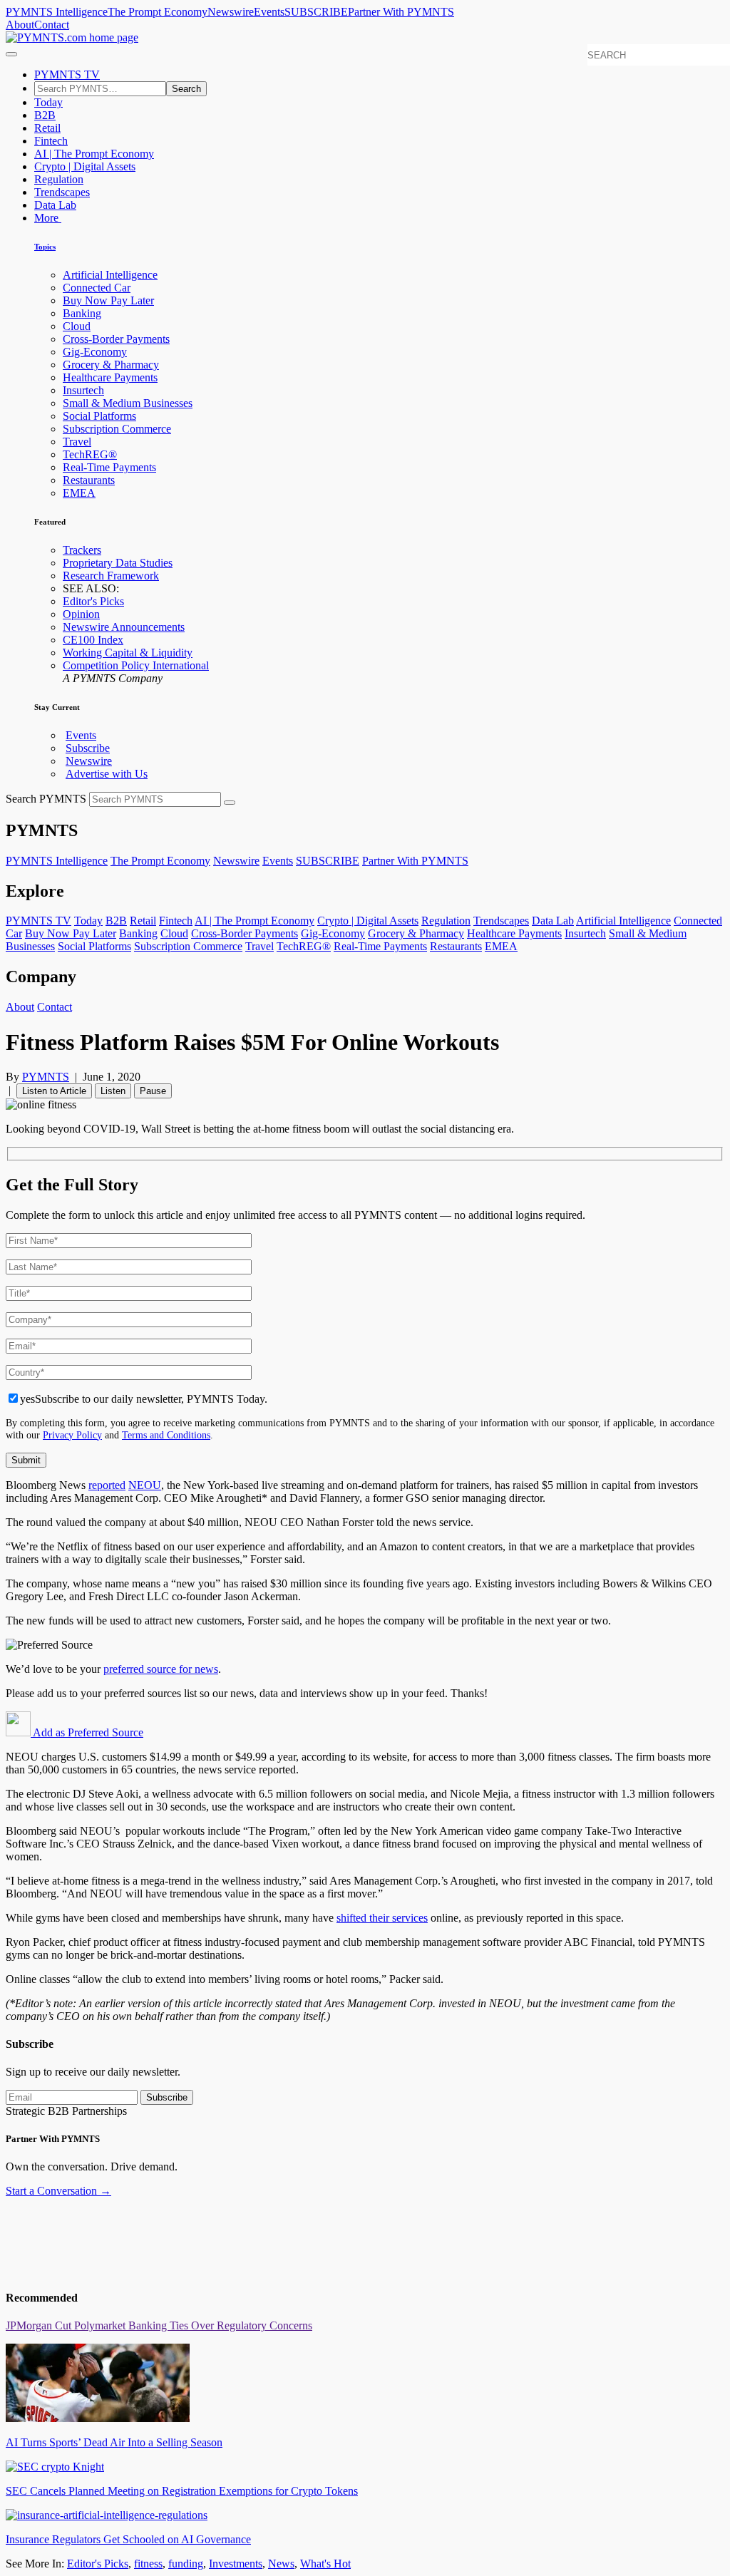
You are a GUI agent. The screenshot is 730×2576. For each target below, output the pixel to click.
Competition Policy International (136, 665)
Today (48, 102)
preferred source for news (161, 1669)
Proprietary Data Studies (118, 563)
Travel (77, 442)
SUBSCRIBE (316, 12)
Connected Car (97, 288)
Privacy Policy (72, 1435)
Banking (82, 313)
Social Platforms (99, 416)
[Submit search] (230, 803)
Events (269, 12)
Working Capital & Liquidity (128, 653)
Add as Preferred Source (87, 1732)
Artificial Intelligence (110, 275)
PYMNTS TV (67, 74)
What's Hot (325, 2564)
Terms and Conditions (166, 1435)
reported (107, 1485)
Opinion (81, 614)
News (281, 2564)
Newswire (231, 12)
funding (186, 2564)
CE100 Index (93, 640)
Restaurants (89, 480)
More (48, 218)
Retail (47, 128)
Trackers (82, 550)
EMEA (79, 493)
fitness (148, 2564)
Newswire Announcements (124, 627)
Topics (45, 247)
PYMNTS (46, 1077)
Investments (236, 2564)
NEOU (145, 1485)
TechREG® (90, 454)
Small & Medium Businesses (128, 403)
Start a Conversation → (58, 2191)
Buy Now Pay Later (108, 300)
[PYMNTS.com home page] (72, 37)
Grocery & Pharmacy (111, 365)
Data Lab (55, 205)
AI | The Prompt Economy (94, 154)
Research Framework (111, 576)
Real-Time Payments (109, 467)
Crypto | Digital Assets (85, 166)
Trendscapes (62, 192)
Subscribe (88, 748)
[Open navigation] (11, 54)
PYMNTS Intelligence (57, 12)
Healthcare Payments (110, 377)
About (20, 25)
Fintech (51, 141)
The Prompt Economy (158, 12)
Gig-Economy (95, 352)
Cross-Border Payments (116, 339)
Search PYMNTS (46, 799)
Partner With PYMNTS (401, 12)
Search (186, 89)
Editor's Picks (93, 601)
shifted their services (382, 1918)
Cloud (77, 326)
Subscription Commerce (117, 429)
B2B (45, 115)
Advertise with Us (107, 774)
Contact (52, 25)
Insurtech (83, 390)
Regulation (59, 179)
